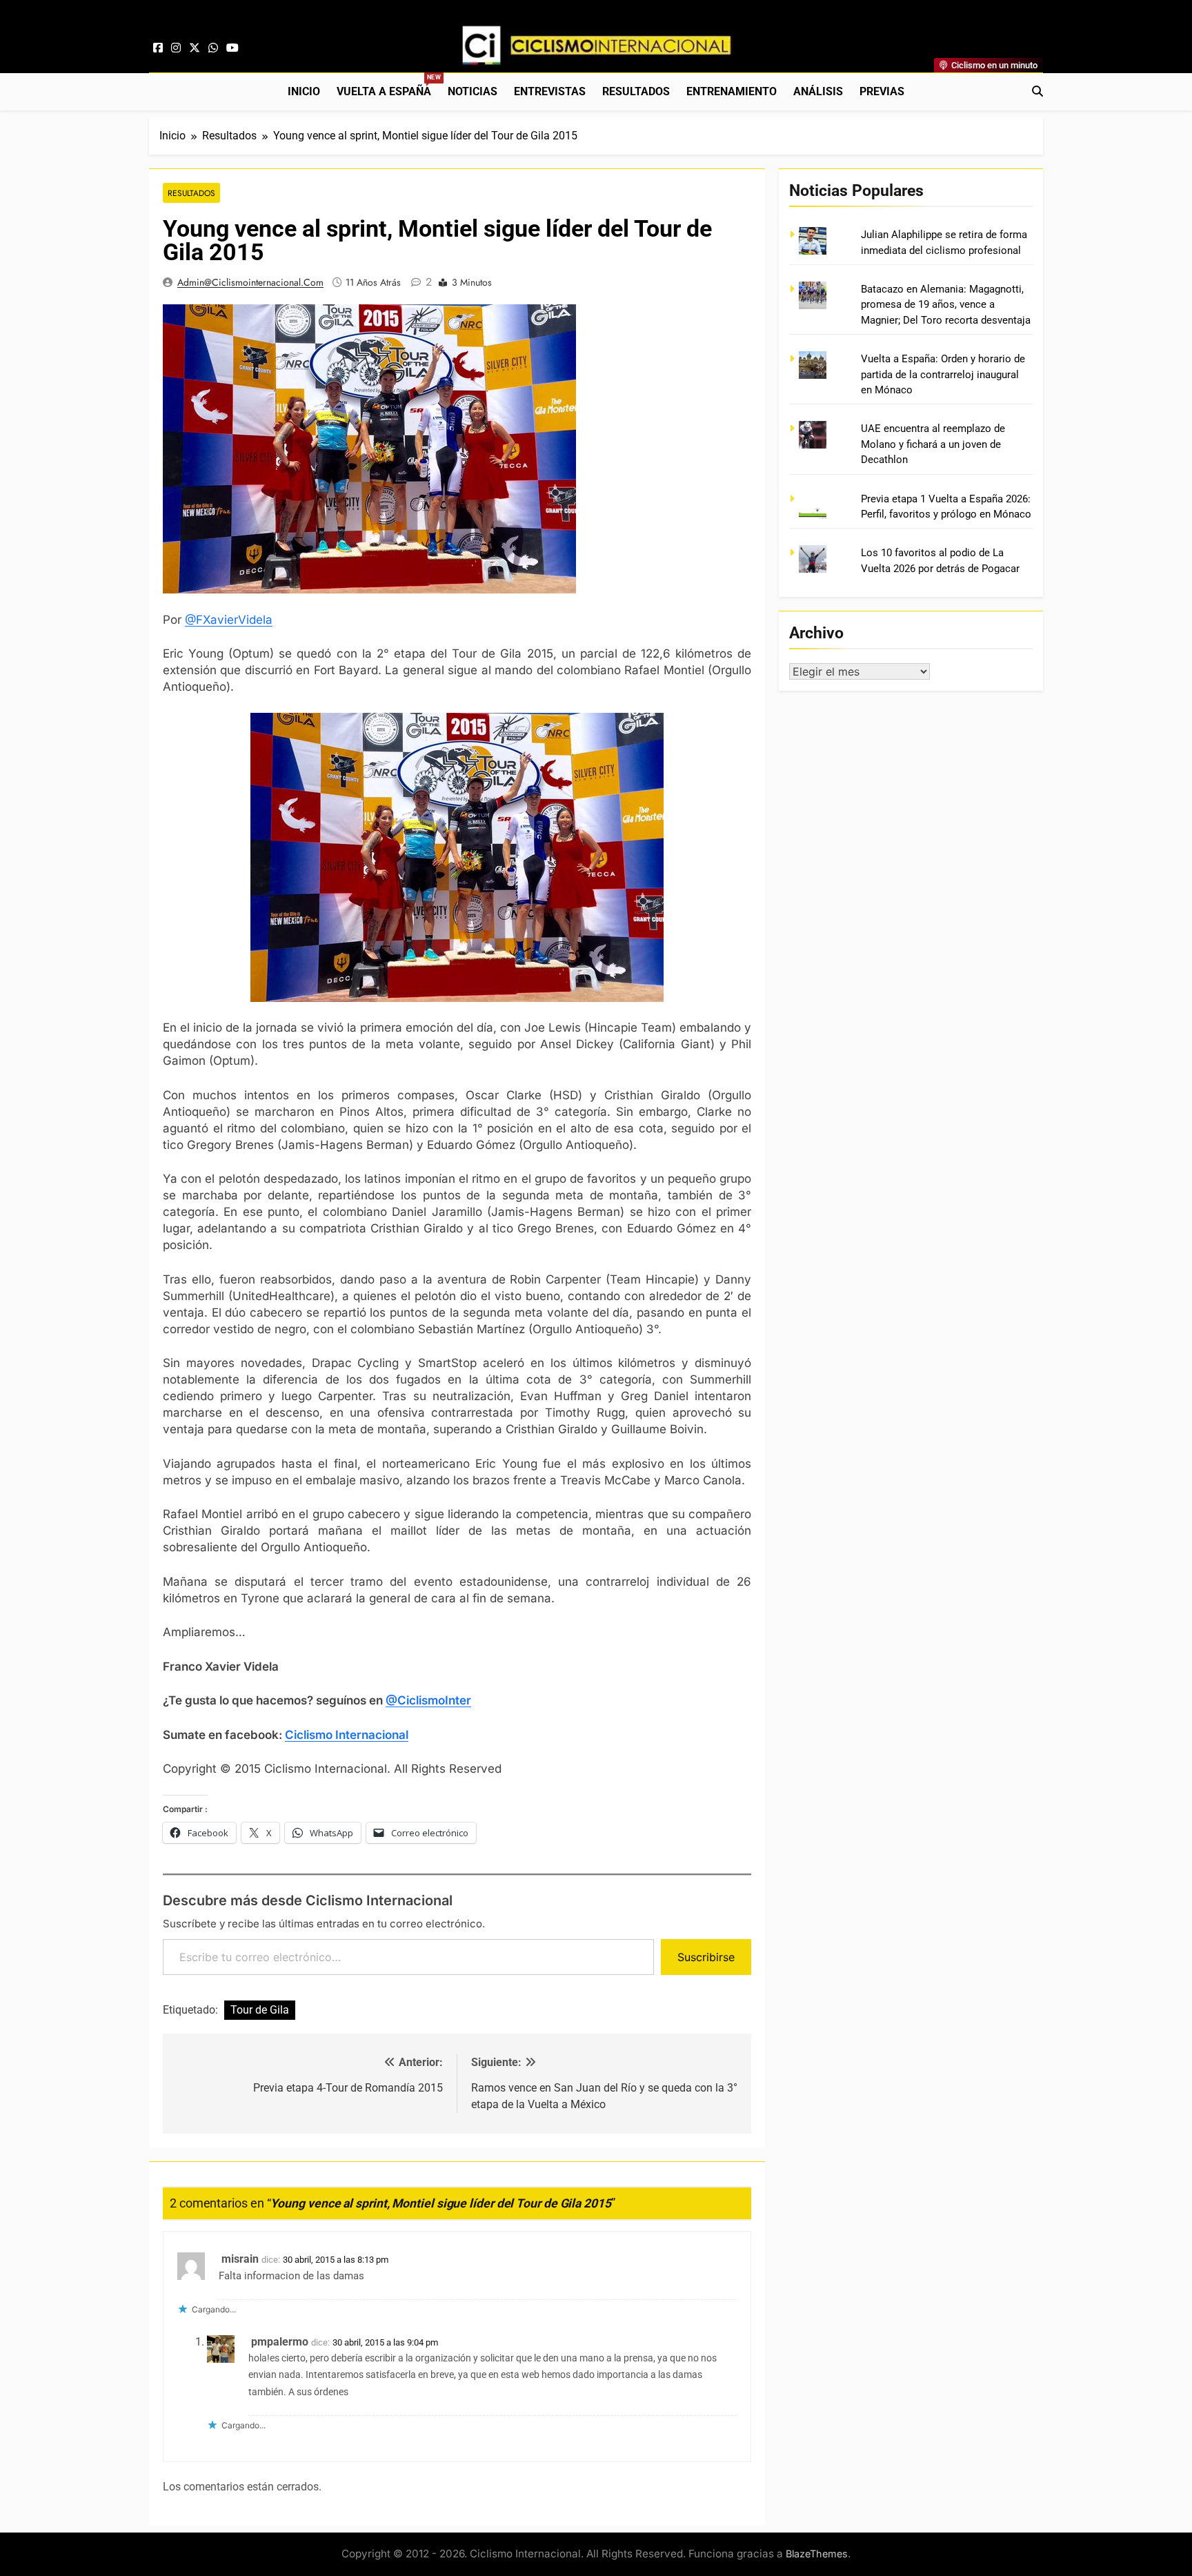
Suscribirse (706, 1957)
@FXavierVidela (229, 620)
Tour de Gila (260, 2010)
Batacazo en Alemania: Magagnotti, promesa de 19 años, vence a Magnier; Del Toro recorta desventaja (946, 305)
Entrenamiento (732, 91)
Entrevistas (550, 91)
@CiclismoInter (428, 1700)
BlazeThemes (817, 2554)
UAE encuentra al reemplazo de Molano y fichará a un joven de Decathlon (933, 444)
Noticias (473, 91)
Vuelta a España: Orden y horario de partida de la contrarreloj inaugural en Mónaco (943, 374)
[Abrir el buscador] (1037, 91)
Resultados (636, 91)
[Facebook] (158, 48)
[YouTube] (232, 48)
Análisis (818, 91)
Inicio (304, 91)
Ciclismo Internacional (347, 1735)
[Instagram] (176, 48)
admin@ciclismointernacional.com (250, 282)
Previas (882, 91)
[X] (195, 48)
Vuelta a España (388, 86)
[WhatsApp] (213, 48)
